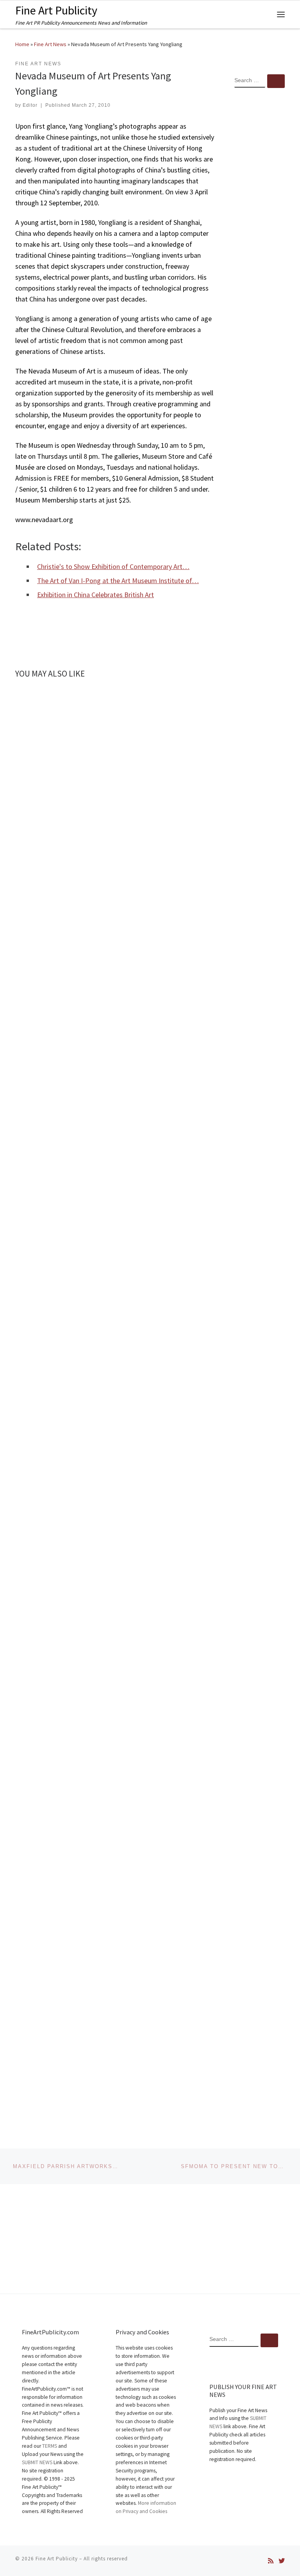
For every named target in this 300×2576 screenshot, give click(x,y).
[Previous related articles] (187, 696)
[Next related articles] (206, 696)
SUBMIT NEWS (37, 2462)
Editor (30, 105)
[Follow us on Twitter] (282, 2561)
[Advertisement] (260, 221)
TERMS (50, 2446)
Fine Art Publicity (57, 2559)
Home (22, 44)
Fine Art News (50, 44)
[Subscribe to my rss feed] (271, 2561)
